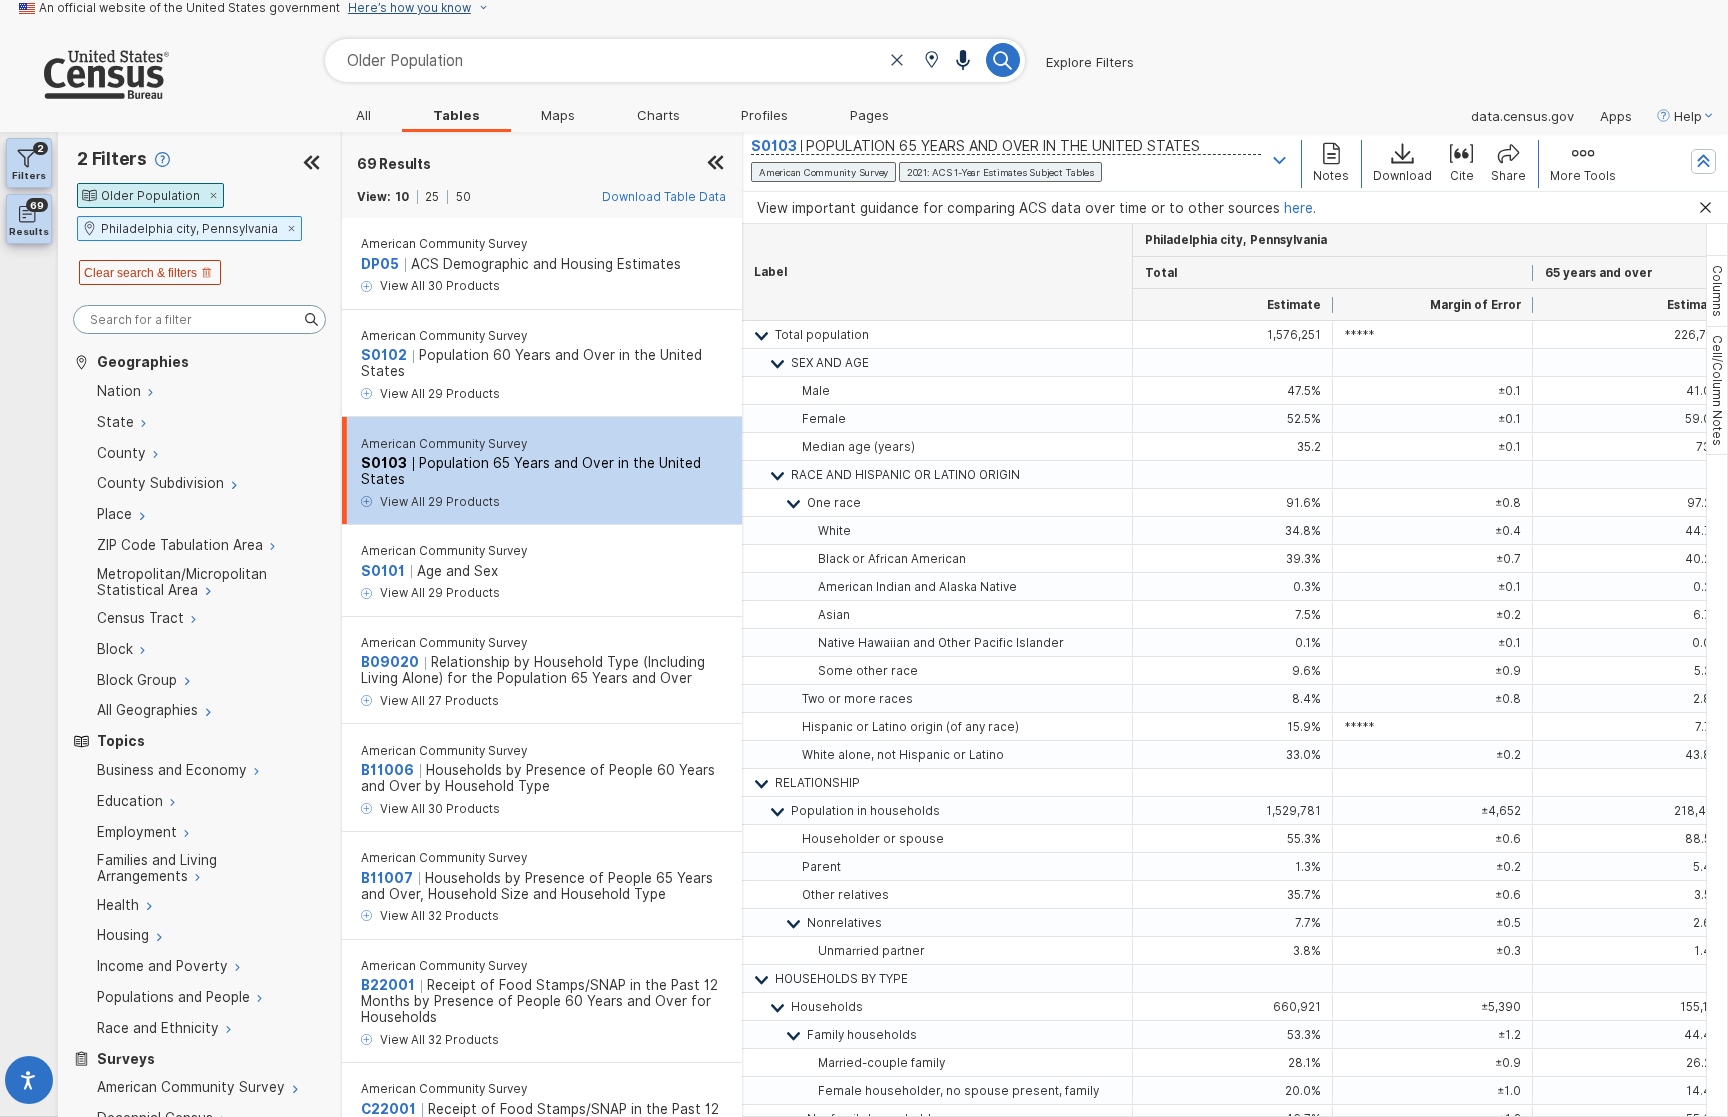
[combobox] (675, 60)
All (363, 115)
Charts (658, 115)
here (1298, 208)
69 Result (394, 164)
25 (432, 197)
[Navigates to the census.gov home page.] (84, 91)
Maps (558, 115)
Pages (869, 115)
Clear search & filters (140, 273)
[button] (931, 61)
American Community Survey (444, 244)
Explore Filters (1090, 62)
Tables (456, 115)
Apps (1616, 116)
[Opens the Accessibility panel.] (29, 1084)
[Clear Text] (897, 62)
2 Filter (112, 158)
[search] (199, 319)
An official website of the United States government (189, 8)
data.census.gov (1522, 116)
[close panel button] (715, 164)
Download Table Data (664, 197)
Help (1688, 116)
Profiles (764, 115)
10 (402, 197)
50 (463, 197)
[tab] (1717, 291)
